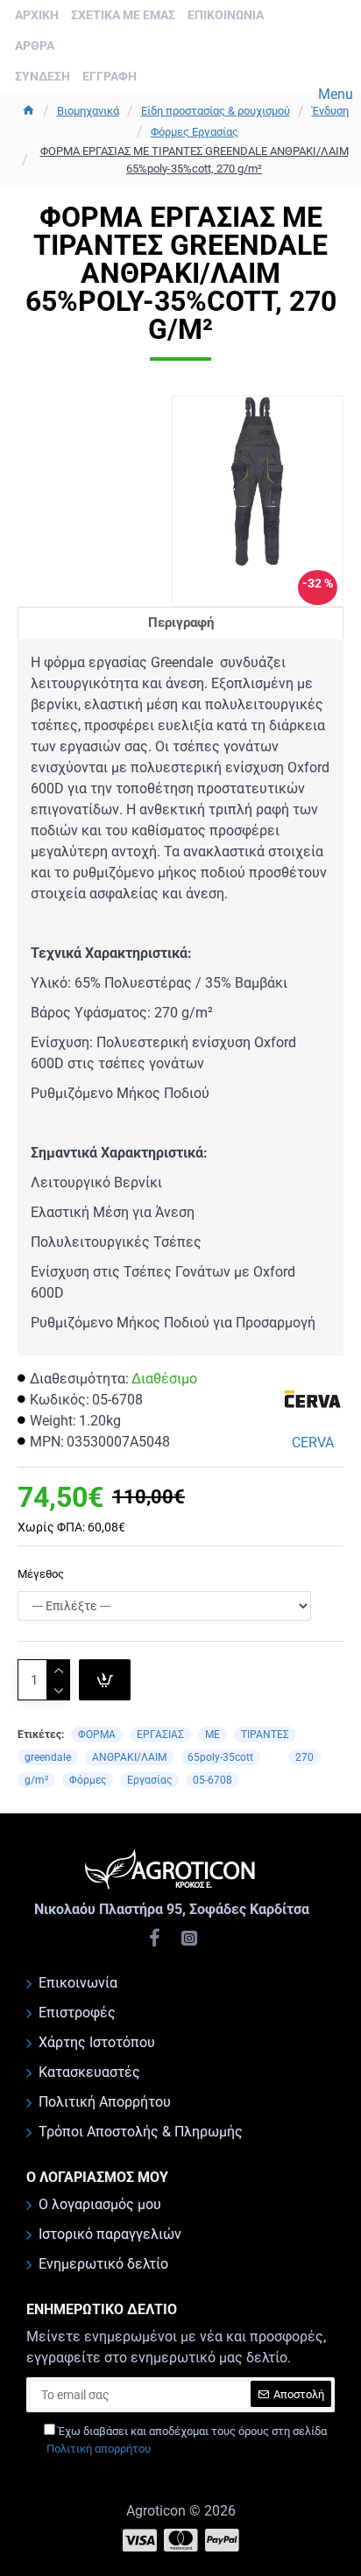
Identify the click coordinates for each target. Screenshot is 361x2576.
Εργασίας (149, 1780)
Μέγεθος (41, 1574)
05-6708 (212, 1780)
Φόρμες (88, 1780)
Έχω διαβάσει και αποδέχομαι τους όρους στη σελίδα (187, 2440)
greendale (48, 1757)
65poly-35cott (220, 1757)
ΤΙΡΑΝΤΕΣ (265, 1735)
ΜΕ (212, 1735)
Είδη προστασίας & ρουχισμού (216, 111)
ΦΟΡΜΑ (97, 1735)
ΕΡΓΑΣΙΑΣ (160, 1735)
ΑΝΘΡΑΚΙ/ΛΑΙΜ (129, 1757)
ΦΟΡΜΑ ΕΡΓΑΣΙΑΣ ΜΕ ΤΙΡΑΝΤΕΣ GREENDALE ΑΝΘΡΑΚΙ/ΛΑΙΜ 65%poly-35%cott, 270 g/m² (195, 160)
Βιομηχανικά (88, 111)
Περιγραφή (181, 623)
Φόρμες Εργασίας (195, 132)
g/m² (36, 1780)
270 (304, 1757)
